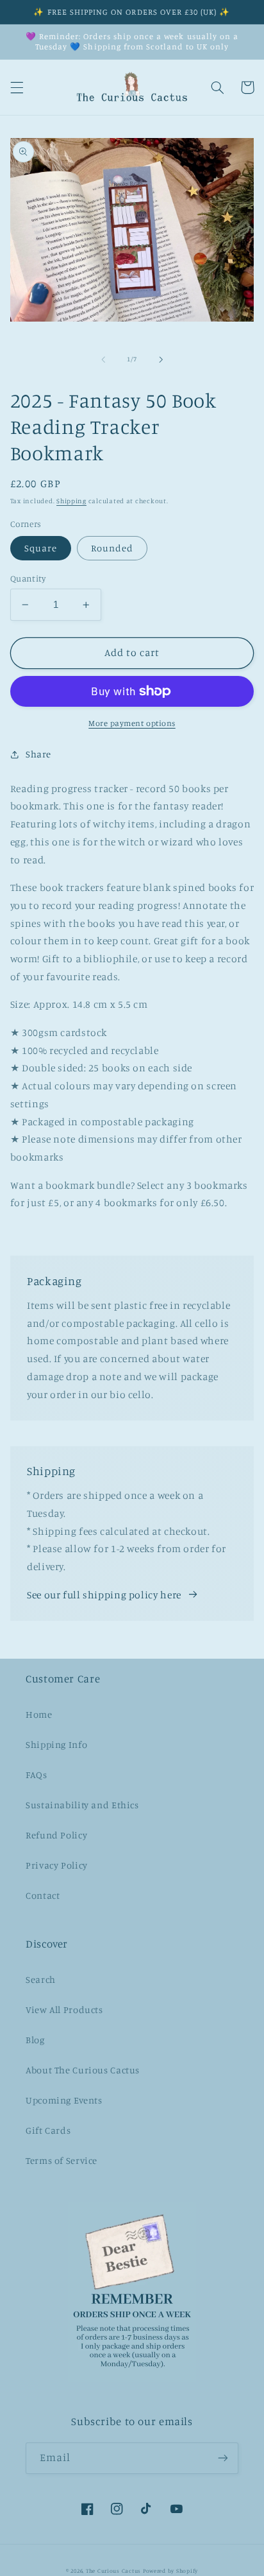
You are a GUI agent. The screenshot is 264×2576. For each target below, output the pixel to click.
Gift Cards (48, 2130)
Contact (43, 1895)
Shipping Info (56, 1744)
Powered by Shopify (170, 2571)
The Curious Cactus (113, 2571)
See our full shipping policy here (104, 1595)
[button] (17, 87)
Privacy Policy (57, 1865)
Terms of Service (62, 2160)
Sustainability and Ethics (82, 1805)
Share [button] (38, 754)
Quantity (28, 578)
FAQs (37, 1775)
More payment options (132, 723)
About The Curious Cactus (83, 2070)
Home (39, 1714)
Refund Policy (56, 1835)
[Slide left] (103, 359)
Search (41, 1979)
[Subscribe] (223, 2458)
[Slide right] (161, 359)
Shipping (71, 501)
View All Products (64, 2010)
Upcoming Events (64, 2100)
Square (41, 548)
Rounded (112, 548)
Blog (35, 2040)
